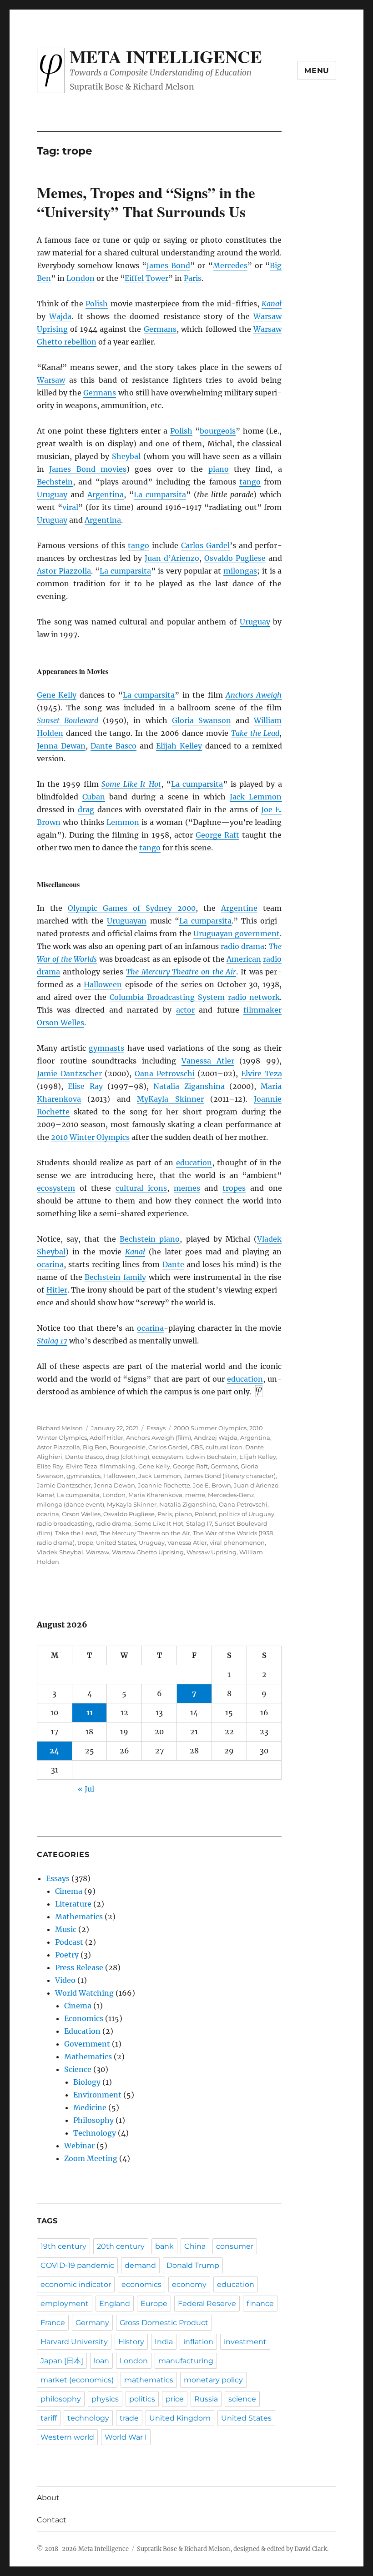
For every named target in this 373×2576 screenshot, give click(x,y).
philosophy (61, 2399)
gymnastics (83, 1476)
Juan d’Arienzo (172, 558)
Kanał (45, 1495)
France (53, 2323)
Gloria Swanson (202, 720)
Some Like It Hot (131, 784)
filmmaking (118, 1466)
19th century (63, 2246)
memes (187, 1188)
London (81, 278)
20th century (121, 2246)
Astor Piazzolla (64, 571)
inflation (198, 2342)
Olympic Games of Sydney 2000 (132, 908)
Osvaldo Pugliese (235, 558)
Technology (95, 2133)
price (175, 2399)
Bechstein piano (150, 1239)
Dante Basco (113, 746)
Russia (206, 2399)
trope (85, 1543)
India (164, 2342)
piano (219, 469)
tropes (234, 1188)
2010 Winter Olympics (90, 1137)
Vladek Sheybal (60, 1552)
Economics (84, 2018)
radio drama (242, 946)
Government (87, 2044)
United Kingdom (180, 2418)
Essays (156, 1428)
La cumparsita (160, 494)
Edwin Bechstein (211, 1457)
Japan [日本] (62, 2361)
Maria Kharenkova (155, 1495)
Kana (272, 304)
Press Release (79, 1967)
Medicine (90, 2107)
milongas (240, 571)
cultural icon (224, 1447)
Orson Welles (60, 1023)
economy (189, 2284)
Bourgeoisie (128, 1447)
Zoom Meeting (91, 2158)
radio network (254, 997)
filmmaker (262, 1010)
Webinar (79, 2146)
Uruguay (52, 494)
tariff (49, 2418)
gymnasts (106, 1048)
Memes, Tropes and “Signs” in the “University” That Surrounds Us (146, 202)
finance (260, 2304)
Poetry (67, 1955)
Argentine (239, 908)
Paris (193, 278)
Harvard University (74, 2342)
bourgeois (218, 431)
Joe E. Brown (212, 1485)
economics (141, 2284)
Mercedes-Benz (231, 1495)
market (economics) (77, 2380)
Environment (97, 2095)
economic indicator (76, 2284)
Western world (67, 2437)
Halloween (103, 984)
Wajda (60, 316)
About (48, 2498)
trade (129, 2418)
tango (250, 482)
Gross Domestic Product (164, 2323)
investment (245, 2342)
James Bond (168, 265)
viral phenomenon (237, 1543)
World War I (126, 2437)
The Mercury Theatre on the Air (181, 972)
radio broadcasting (65, 1523)
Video (65, 1980)
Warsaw (51, 380)
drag (86, 809)
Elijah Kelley (179, 746)
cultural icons (141, 1188)
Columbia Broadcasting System (167, 997)
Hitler (57, 1290)
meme (195, 1495)
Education (82, 2031)
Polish (97, 304)
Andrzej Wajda (216, 1438)
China (195, 2246)
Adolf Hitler (106, 1438)
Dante (173, 1264)
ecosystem (56, 1188)
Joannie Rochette (164, 1485)
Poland (205, 1514)
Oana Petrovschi (165, 1073)
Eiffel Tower (146, 278)
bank (164, 2246)
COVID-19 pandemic (77, 2265)
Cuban (94, 797)
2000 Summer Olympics (210, 1428)
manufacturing (186, 2361)
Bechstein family (115, 1277)
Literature (73, 1904)
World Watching (84, 1993)
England (115, 2304)
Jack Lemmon (256, 797)
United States (116, 1543)
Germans (160, 329)
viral (70, 507)
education (194, 1163)
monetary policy (213, 2380)
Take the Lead (255, 733)
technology (88, 2418)
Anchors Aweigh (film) (159, 1438)
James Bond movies (88, 469)
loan (101, 2361)
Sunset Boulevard (68, 720)
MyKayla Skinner (170, 1099)
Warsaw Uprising (212, 1552)
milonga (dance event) (71, 1504)
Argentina (106, 494)
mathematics (149, 2380)
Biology (87, 2082)
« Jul (86, 1789)
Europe (154, 2304)
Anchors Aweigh (254, 695)
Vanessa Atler (208, 1061)
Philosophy (93, 2120)
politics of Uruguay (247, 1514)
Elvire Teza (262, 1073)
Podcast (69, 1942)
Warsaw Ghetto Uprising (148, 1552)
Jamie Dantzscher (69, 1073)
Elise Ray (85, 1086)
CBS (197, 1447)
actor (185, 1010)
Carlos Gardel (205, 545)
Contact (52, 2520)
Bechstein (55, 482)
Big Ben (95, 1447)
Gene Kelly (57, 695)
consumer (235, 2246)
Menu (317, 71)
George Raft (217, 835)
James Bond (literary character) (230, 1476)
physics (105, 2399)
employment (65, 2304)
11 (90, 1712)
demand (140, 2265)
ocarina (50, 1264)
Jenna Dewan (61, 746)
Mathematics (79, 1917)
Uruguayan (127, 921)
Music (66, 1929)
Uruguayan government (237, 934)
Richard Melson (60, 1428)
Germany (92, 2323)
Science (78, 2069)
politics (142, 2399)
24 (54, 1751)
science (242, 2399)
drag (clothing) (127, 1457)
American (244, 959)
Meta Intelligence (166, 56)
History (131, 2342)
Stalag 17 (52, 1341)
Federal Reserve (207, 2304)
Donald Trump (193, 2265)
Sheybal (126, 456)
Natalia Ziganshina (189, 1086)
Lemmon (123, 822)
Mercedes (230, 265)
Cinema (69, 1891)
